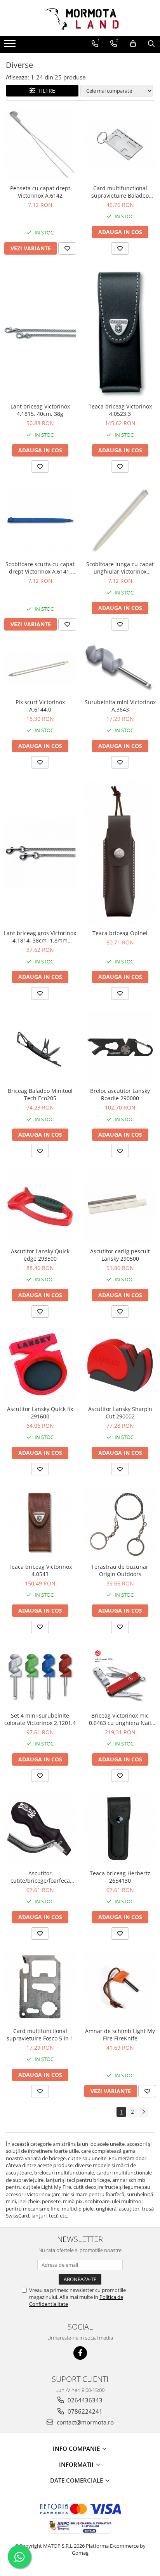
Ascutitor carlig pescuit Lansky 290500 (120, 1255)
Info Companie (77, 2448)
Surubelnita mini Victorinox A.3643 (120, 706)
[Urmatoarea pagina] (143, 2112)
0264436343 (84, 2400)
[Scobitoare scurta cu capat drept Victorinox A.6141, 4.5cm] (40, 520)
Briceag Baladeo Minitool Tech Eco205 (40, 1094)
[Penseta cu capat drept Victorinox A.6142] (40, 145)
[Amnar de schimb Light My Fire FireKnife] (120, 1987)
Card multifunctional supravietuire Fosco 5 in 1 (40, 2035)
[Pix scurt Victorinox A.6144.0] (40, 668)
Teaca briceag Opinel (120, 933)
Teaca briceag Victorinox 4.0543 (40, 1570)
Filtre (45, 90)
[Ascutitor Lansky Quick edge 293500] (40, 1206)
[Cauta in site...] (151, 44)
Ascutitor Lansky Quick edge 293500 (40, 1255)
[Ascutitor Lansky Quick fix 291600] (40, 1365)
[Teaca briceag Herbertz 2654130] (120, 1830)
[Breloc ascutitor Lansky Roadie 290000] (120, 1047)
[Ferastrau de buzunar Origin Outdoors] (120, 1523)
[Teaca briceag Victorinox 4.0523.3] (120, 333)
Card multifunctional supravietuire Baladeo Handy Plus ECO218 (120, 192)
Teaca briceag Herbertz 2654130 (120, 1877)
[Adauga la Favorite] (67, 248)
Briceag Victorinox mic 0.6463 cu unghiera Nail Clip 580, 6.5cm (120, 1719)
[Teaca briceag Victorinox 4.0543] (40, 1523)
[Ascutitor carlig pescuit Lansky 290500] (120, 1206)
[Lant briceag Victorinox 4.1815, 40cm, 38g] (40, 333)
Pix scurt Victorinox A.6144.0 (40, 706)
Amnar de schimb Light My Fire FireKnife (120, 2035)
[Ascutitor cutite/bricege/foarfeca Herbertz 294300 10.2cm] (40, 1830)
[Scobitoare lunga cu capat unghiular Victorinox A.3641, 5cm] (120, 520)
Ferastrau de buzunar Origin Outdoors (120, 1570)
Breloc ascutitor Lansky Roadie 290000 (120, 1094)
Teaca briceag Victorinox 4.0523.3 (120, 410)
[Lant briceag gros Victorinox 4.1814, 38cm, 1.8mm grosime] (40, 853)
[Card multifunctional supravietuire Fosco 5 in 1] (40, 1987)
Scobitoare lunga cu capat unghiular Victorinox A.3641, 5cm (120, 568)
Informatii (77, 2464)
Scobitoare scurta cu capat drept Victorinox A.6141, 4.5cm (40, 568)
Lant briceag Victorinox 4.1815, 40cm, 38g (40, 410)
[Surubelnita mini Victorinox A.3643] (120, 668)
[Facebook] (80, 2353)
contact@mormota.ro (84, 2422)
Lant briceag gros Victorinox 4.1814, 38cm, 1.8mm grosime (40, 937)
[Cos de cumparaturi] (133, 44)
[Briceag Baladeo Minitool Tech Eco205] (40, 1047)
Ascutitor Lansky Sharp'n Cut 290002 (120, 1413)
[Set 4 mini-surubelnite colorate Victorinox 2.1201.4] (40, 1676)
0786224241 (84, 2411)
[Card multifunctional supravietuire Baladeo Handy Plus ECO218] (120, 144)
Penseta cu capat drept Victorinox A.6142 (40, 192)
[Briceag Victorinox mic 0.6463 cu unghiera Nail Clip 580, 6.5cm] (120, 1676)
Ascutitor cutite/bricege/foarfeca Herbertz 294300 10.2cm (40, 1877)
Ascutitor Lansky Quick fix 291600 (40, 1413)
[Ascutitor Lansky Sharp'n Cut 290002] (120, 1365)
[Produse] (11, 46)
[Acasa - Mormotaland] (80, 18)
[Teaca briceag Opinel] (120, 853)
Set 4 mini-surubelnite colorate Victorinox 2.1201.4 (40, 1719)
